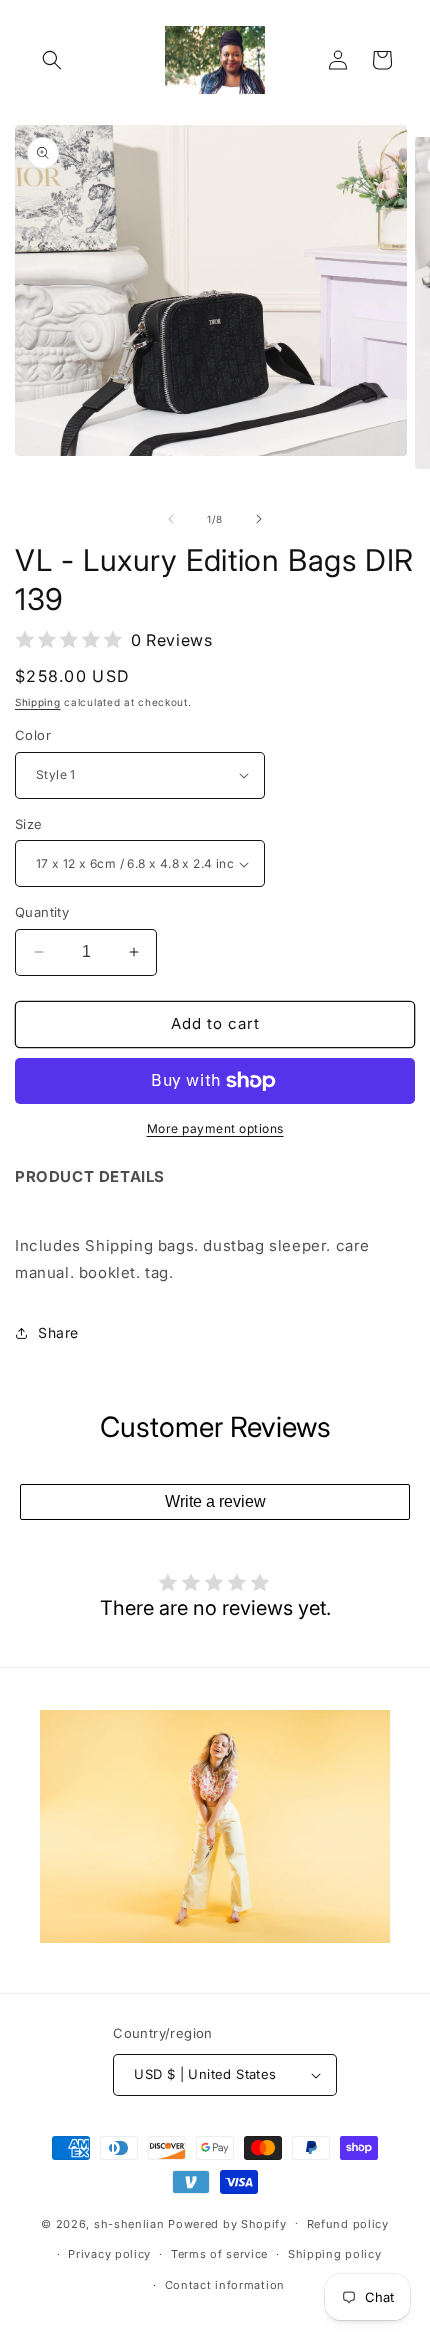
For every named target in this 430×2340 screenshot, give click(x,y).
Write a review (215, 1501)
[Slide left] (171, 519)
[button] (52, 60)
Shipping (38, 702)
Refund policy (348, 2224)
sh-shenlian (129, 2223)
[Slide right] (259, 519)
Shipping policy (335, 2254)
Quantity (42, 912)
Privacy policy (109, 2254)
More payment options (215, 1128)
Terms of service (219, 2254)
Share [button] (58, 1332)
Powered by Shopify (227, 2223)
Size (29, 824)
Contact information (225, 2285)
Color (33, 735)
